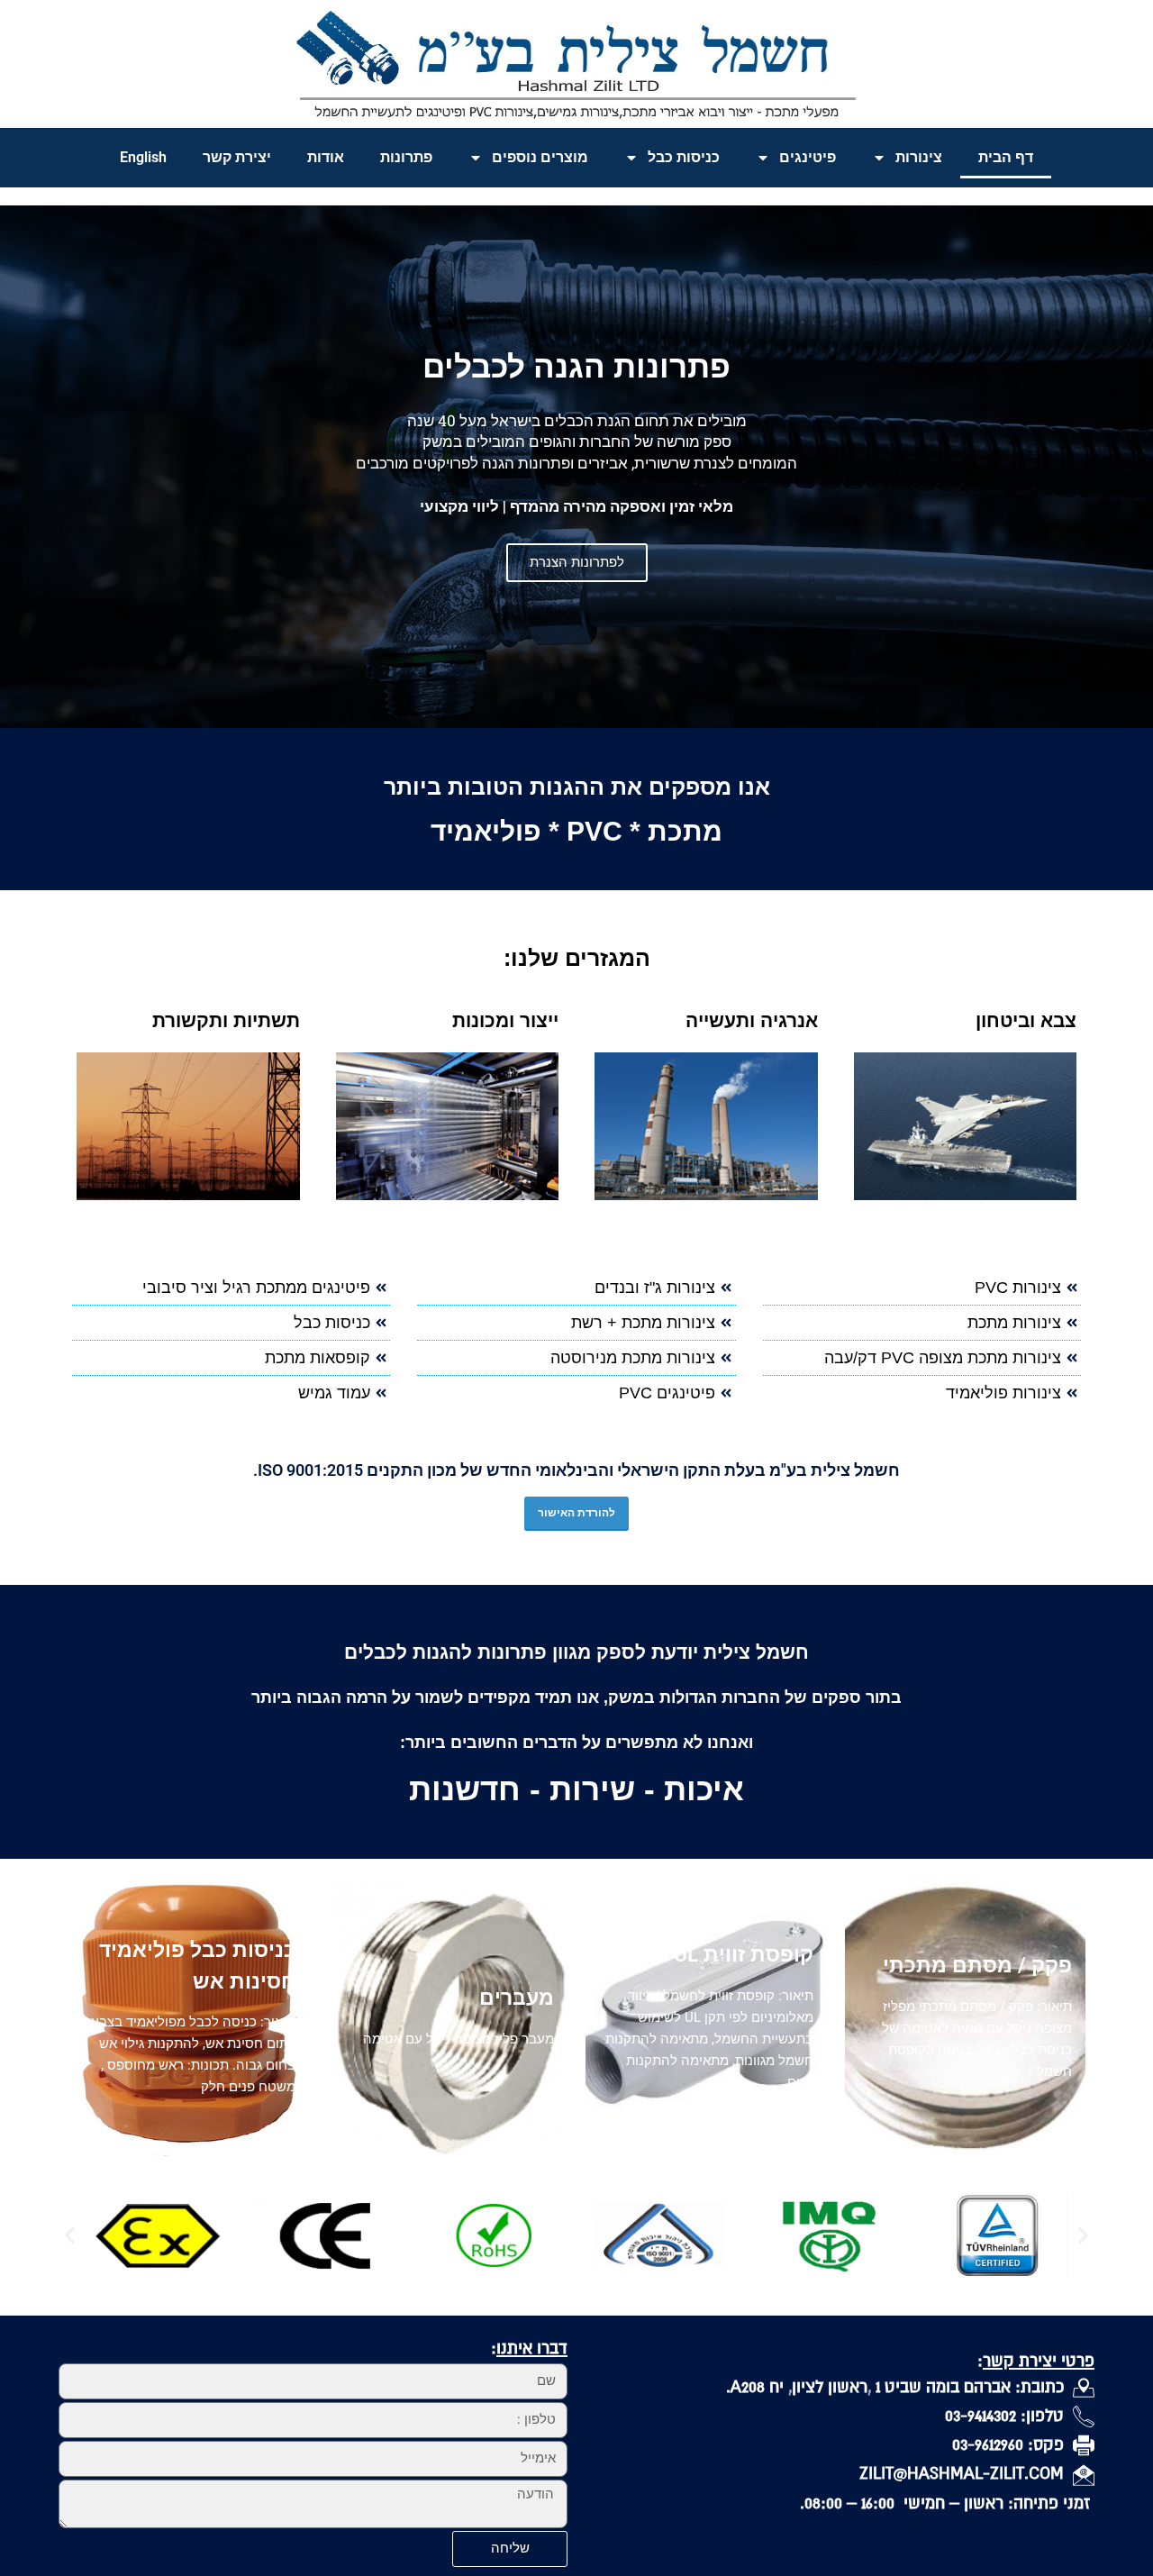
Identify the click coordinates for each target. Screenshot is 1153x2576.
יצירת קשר (237, 157)
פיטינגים (808, 157)
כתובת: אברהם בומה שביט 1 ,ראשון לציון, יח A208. (899, 2386)
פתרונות (406, 157)
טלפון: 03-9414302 (1009, 2415)
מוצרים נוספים (540, 157)
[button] (70, 2236)
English (143, 157)
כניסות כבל (684, 157)
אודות (326, 157)
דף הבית (1006, 157)
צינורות (919, 157)
